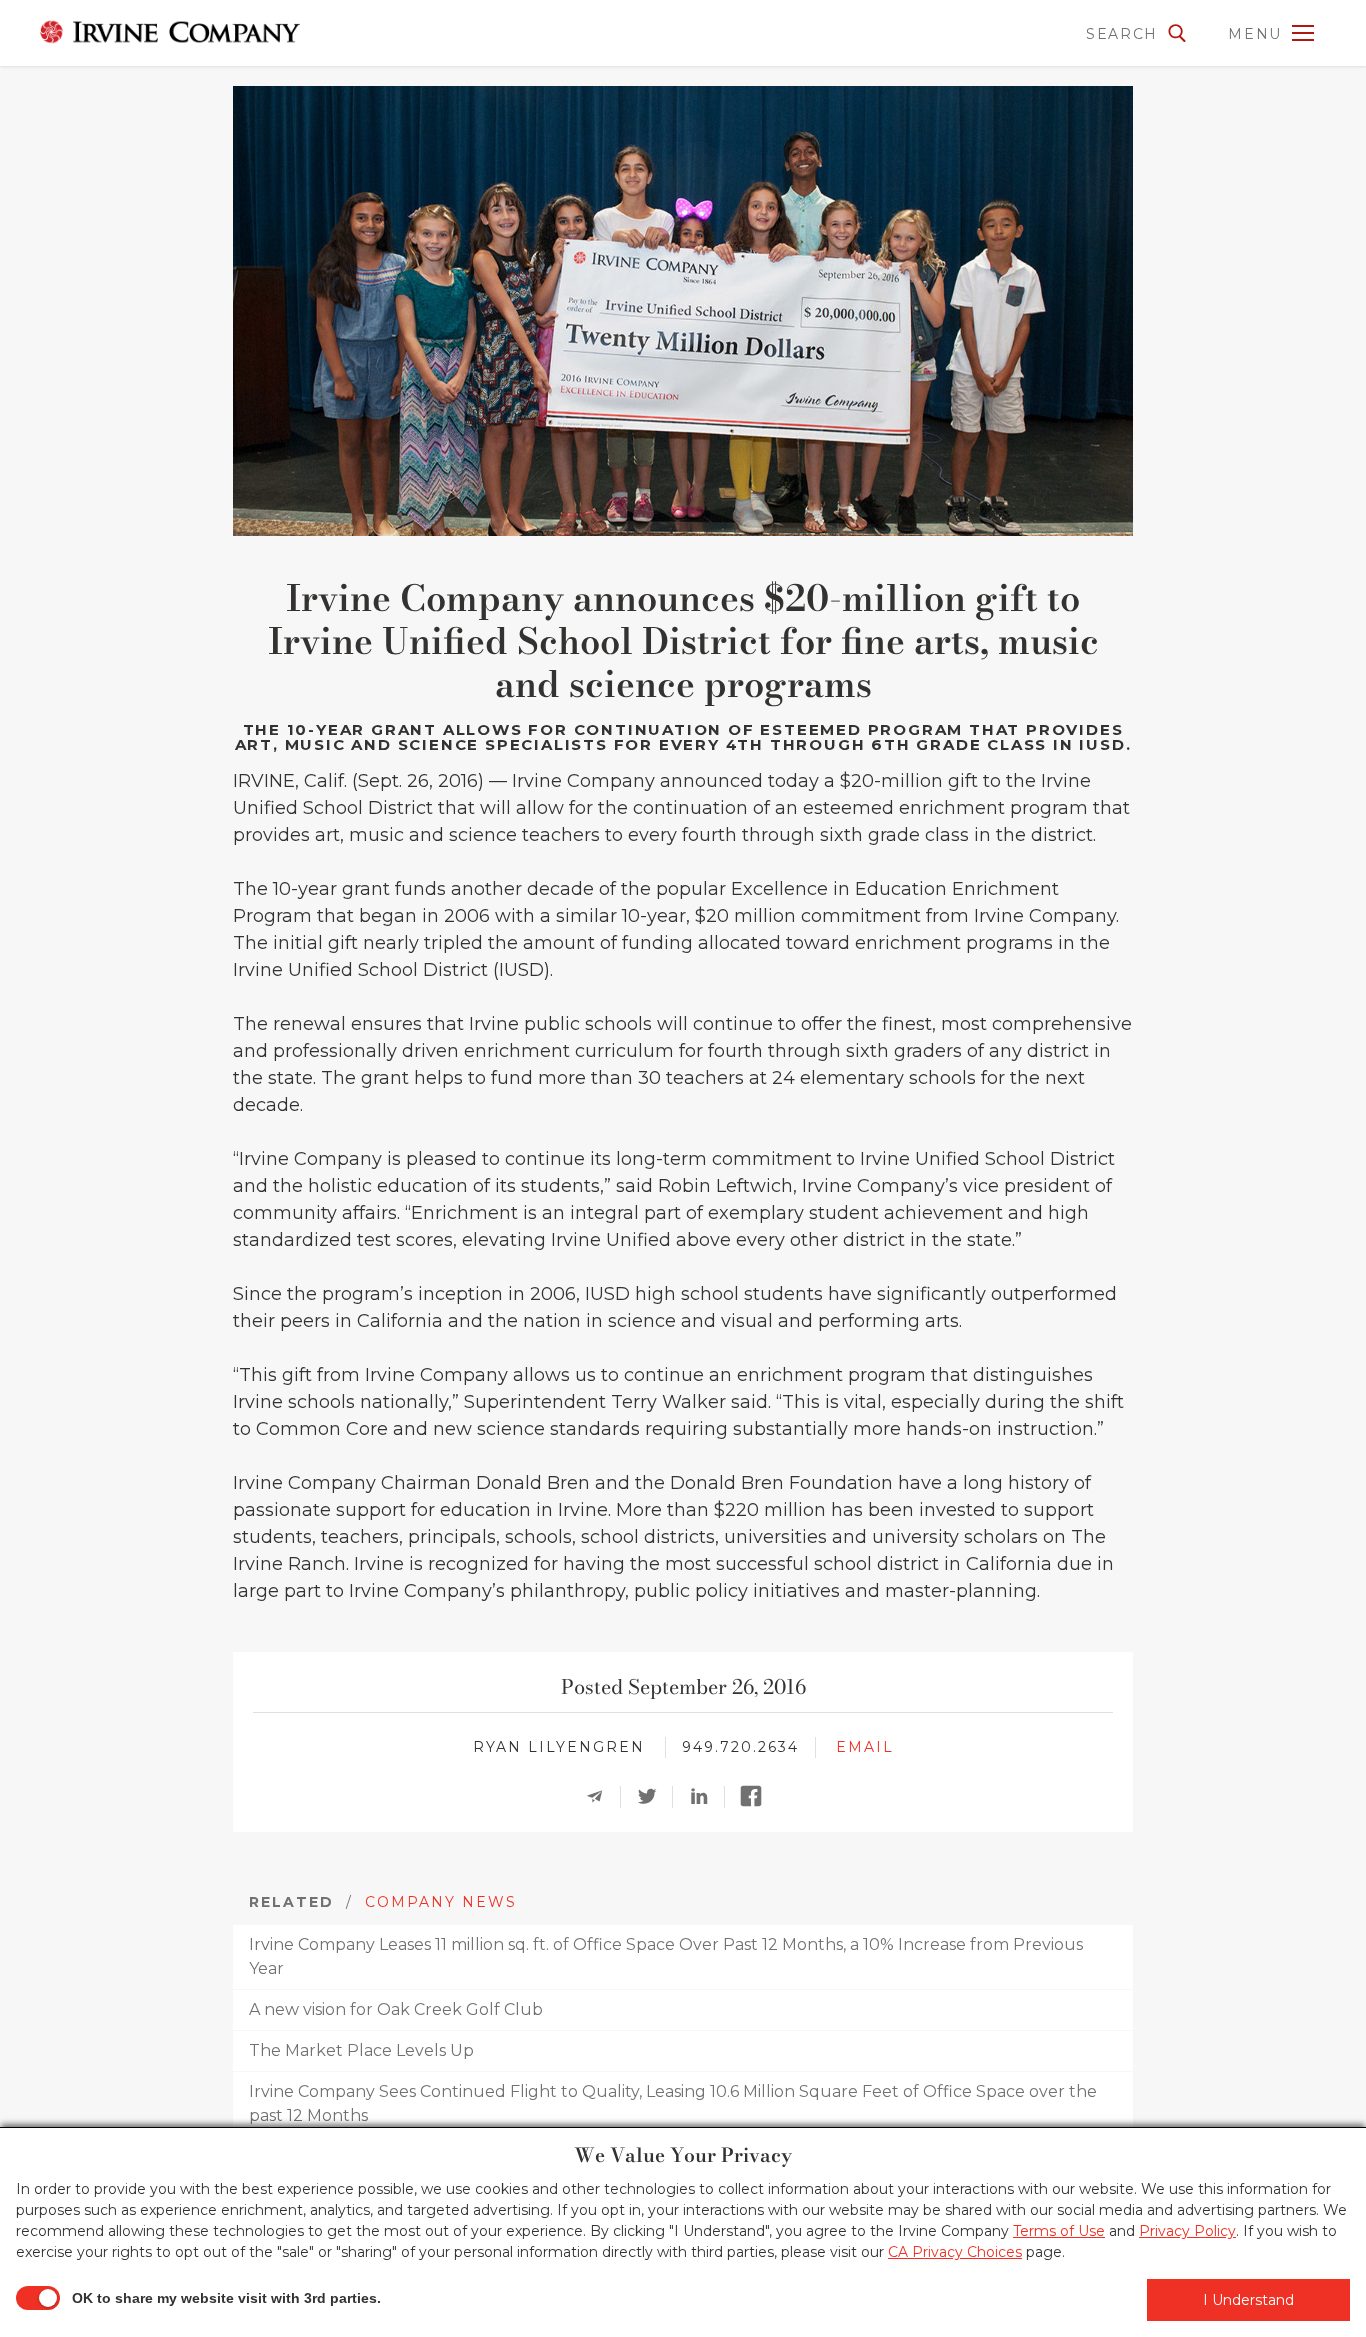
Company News (441, 1902)
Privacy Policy (1187, 2231)
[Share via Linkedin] (705, 1797)
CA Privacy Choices (955, 2252)
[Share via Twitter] (653, 1797)
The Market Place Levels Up (361, 2050)
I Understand (1248, 2300)
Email (865, 1747)
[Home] (165, 32)
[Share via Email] (601, 1797)
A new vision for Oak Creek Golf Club (396, 2009)
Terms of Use (1059, 2231)
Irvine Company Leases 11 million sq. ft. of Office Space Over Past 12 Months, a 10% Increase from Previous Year (666, 1956)
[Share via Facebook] (757, 1797)
